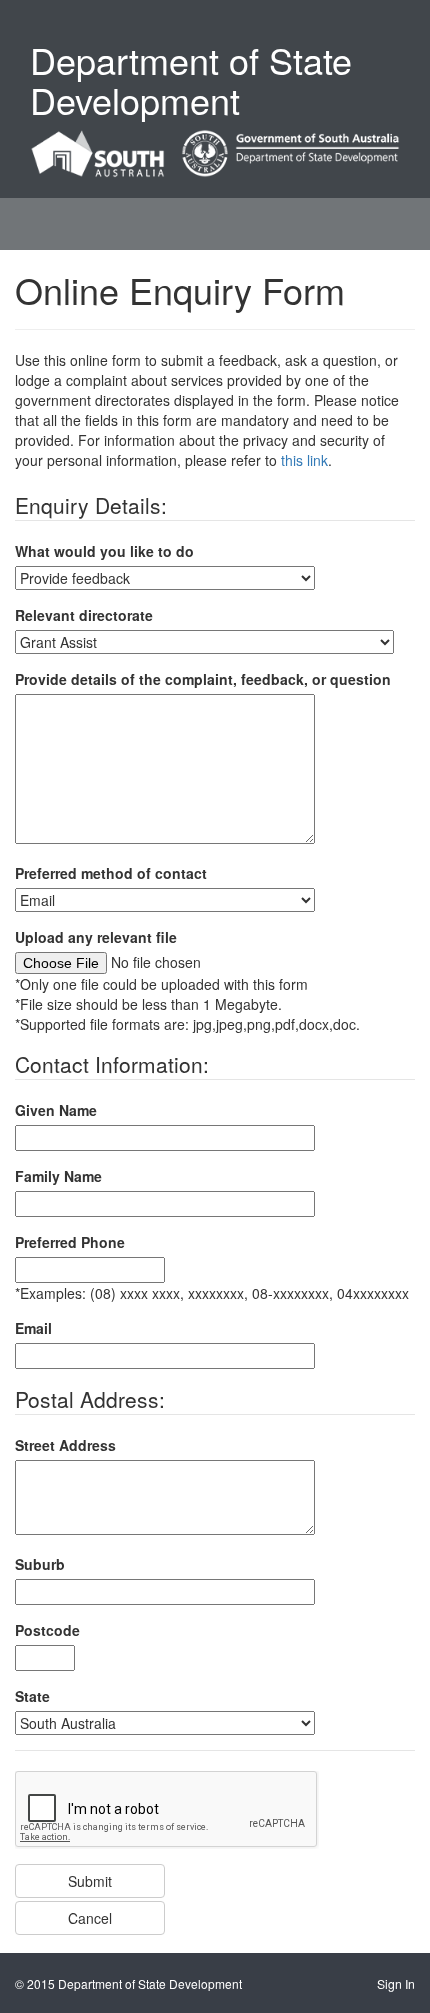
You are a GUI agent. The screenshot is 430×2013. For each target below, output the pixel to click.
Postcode (47, 1630)
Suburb (40, 1564)
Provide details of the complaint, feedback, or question (203, 679)
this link (304, 460)
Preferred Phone (70, 1242)
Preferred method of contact (111, 873)
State (32, 1696)
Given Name (56, 1110)
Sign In (396, 1983)
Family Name (58, 1176)
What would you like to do (104, 551)
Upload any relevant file (96, 937)
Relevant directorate (84, 615)
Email (33, 1328)
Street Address (65, 1445)
